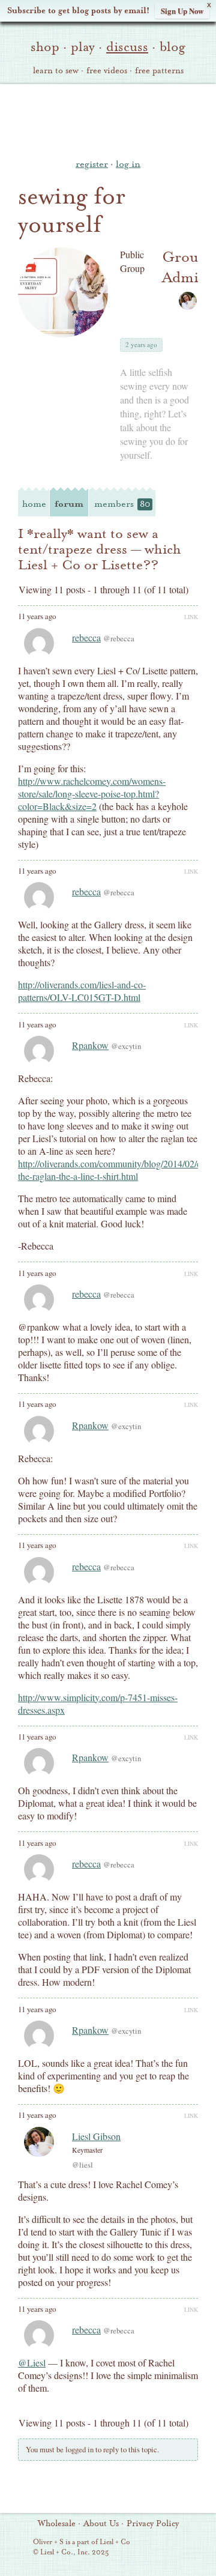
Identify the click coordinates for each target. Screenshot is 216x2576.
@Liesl (32, 2363)
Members (122, 504)
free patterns (159, 71)
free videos (107, 71)
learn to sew (56, 71)
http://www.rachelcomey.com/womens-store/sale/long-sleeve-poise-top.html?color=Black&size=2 (92, 794)
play (83, 47)
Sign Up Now (182, 11)
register (92, 164)
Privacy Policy (153, 2524)
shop (45, 47)
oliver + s (108, 119)
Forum (69, 504)
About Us (101, 2524)
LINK (191, 617)
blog (172, 47)
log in (128, 164)
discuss (127, 47)
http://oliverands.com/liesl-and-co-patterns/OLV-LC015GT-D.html (82, 991)
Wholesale (57, 2524)
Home (34, 504)
